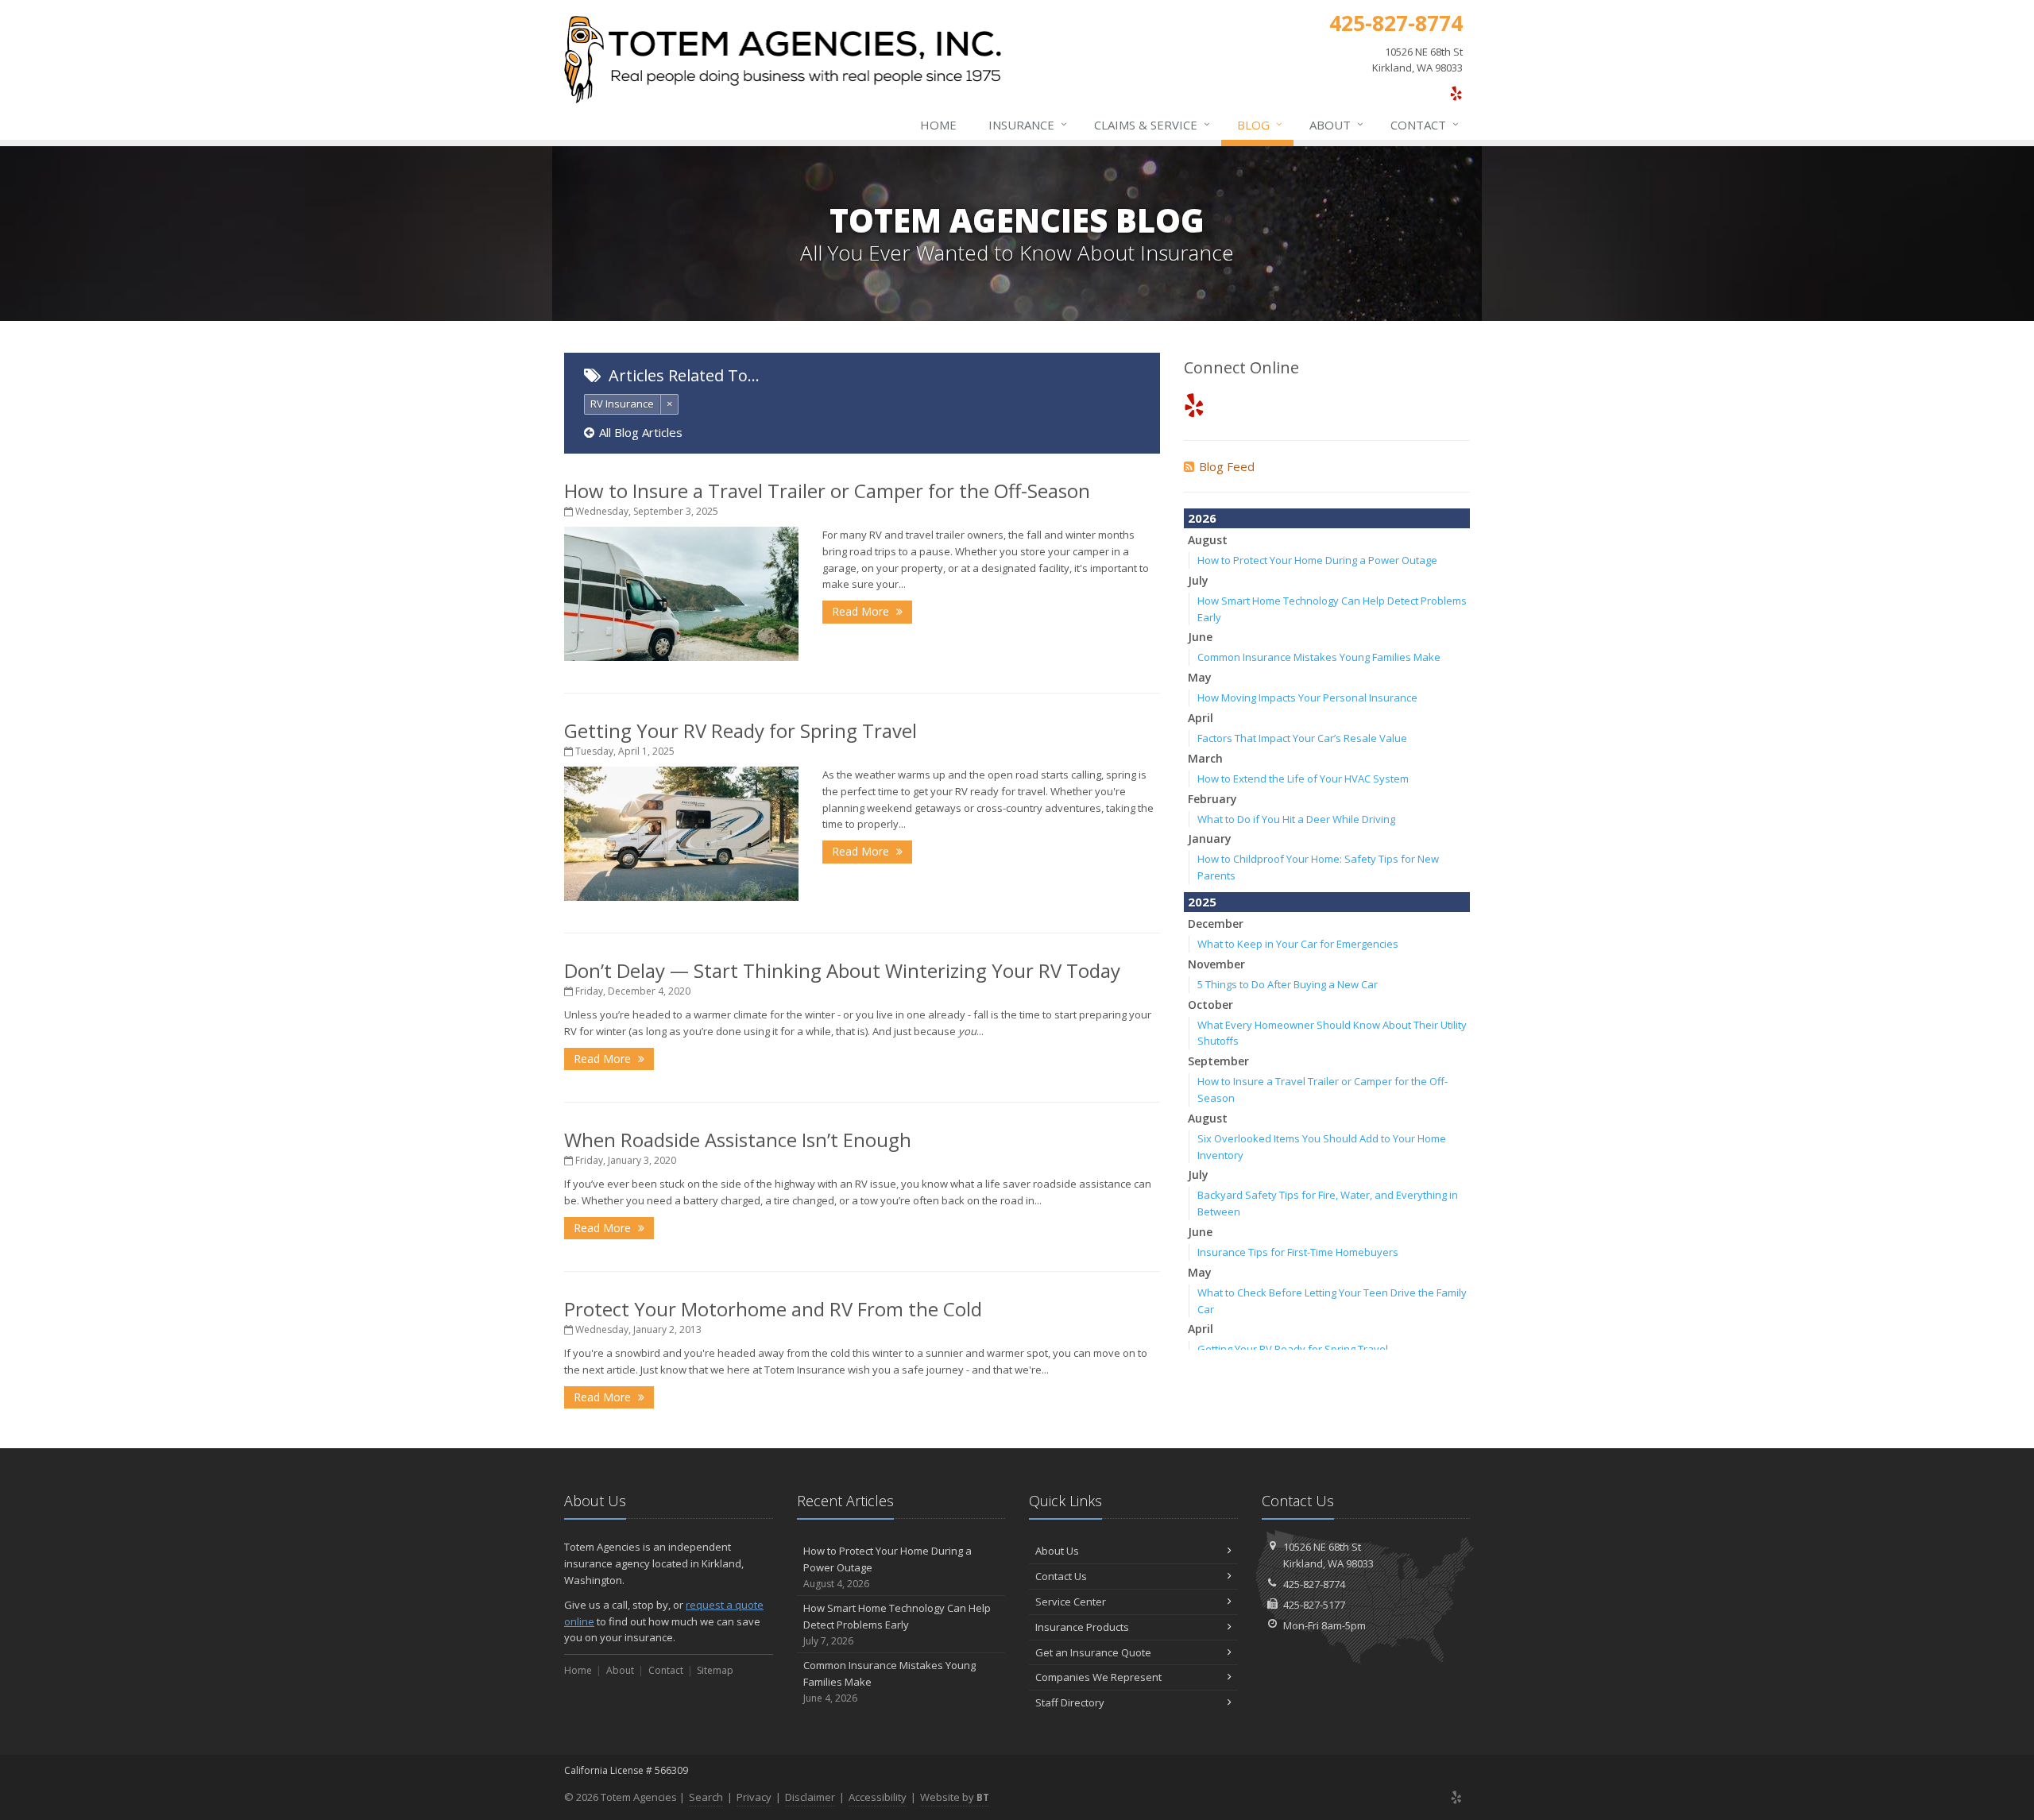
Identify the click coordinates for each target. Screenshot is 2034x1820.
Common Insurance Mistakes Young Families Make (1319, 657)
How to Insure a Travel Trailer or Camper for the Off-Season (827, 491)
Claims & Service (1152, 124)
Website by (955, 1797)
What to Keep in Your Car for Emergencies (1298, 944)
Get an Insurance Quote (1093, 1652)
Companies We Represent (1098, 1677)
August (1208, 540)
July (1198, 580)
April (1201, 718)
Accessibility (878, 1797)
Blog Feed (1227, 466)
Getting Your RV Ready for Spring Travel (741, 730)
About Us (1057, 1551)
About (1336, 124)
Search (706, 1797)
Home (938, 125)
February (1212, 799)
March (1205, 758)
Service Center (1071, 1602)
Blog (1260, 124)
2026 (1202, 518)
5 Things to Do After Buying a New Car (1288, 984)
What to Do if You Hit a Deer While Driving (1296, 819)
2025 (1202, 902)
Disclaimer (810, 1797)
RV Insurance (622, 404)
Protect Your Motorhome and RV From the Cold (773, 1309)
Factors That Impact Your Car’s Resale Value (1302, 738)
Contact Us (1061, 1576)
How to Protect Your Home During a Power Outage (1317, 560)
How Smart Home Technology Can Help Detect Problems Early (897, 1624)
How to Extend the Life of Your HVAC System (1303, 779)
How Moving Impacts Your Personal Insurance (1307, 697)
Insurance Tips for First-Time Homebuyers (1298, 1252)
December (1216, 924)
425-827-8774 (1314, 1584)
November (1216, 964)
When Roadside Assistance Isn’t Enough (738, 1140)
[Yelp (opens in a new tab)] (1456, 93)
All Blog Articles (641, 432)
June (1200, 637)
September (1218, 1061)
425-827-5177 (1314, 1605)
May (1200, 677)
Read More (862, 611)
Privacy (754, 1797)
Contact (1425, 124)
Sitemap (715, 1670)
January (1210, 839)
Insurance (1028, 124)
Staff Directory (1070, 1702)
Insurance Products (1082, 1627)
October (1210, 1005)
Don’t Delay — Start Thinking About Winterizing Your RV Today (842, 970)
